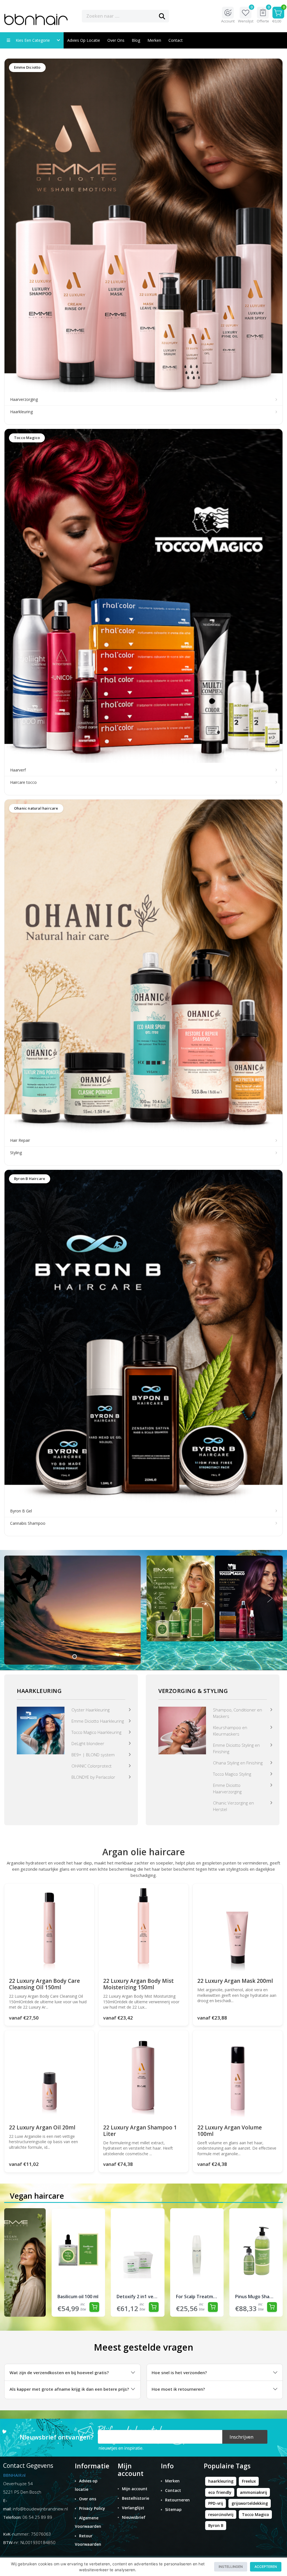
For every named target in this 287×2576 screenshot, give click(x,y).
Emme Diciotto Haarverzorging (227, 1788)
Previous (159, 1598)
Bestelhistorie (136, 2498)
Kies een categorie (34, 40)
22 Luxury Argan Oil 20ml (42, 2127)
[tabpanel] (72, 1610)
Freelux (249, 2481)
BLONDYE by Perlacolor (93, 1777)
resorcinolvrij (221, 2514)
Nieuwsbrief (134, 2517)
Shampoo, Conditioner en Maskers (238, 1713)
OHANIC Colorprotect (92, 1766)
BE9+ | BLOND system (93, 1755)
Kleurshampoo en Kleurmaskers (230, 1731)
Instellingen (231, 2567)
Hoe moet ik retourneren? (178, 2389)
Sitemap (173, 2509)
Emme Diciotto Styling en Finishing (236, 1748)
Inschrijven (241, 2437)
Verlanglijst (133, 2508)
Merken (154, 40)
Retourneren (177, 2500)
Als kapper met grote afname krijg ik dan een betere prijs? (69, 2389)
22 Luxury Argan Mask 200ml (235, 1981)
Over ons (116, 40)
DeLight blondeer (88, 1743)
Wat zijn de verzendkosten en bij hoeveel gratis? (59, 2372)
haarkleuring (221, 2481)
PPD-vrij (216, 2503)
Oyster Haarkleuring (91, 1710)
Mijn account (135, 2489)
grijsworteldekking (250, 2503)
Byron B (216, 2525)
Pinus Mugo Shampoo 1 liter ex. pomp (256, 2297)
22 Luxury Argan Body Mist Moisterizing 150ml (138, 1984)
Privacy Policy (92, 2508)
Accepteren (266, 2567)
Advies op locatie (84, 40)
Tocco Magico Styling (232, 1774)
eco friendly (220, 2492)
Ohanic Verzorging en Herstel (233, 1806)
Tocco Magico (255, 2514)
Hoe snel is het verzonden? (179, 2372)
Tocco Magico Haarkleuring (96, 1732)
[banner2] (182, 1730)
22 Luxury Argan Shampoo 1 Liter (140, 2131)
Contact (173, 2490)
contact (176, 40)
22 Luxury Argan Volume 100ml (230, 2131)
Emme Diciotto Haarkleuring (98, 1721)
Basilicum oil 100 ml (78, 2297)
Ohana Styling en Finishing (238, 1763)
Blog (136, 40)
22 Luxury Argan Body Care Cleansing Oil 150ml (44, 1984)
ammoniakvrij (254, 2492)
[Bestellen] (94, 2307)
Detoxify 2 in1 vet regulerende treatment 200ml (137, 2297)
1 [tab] (75, 1657)
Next (270, 1598)
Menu (187, 16)
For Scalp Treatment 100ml (197, 2297)
